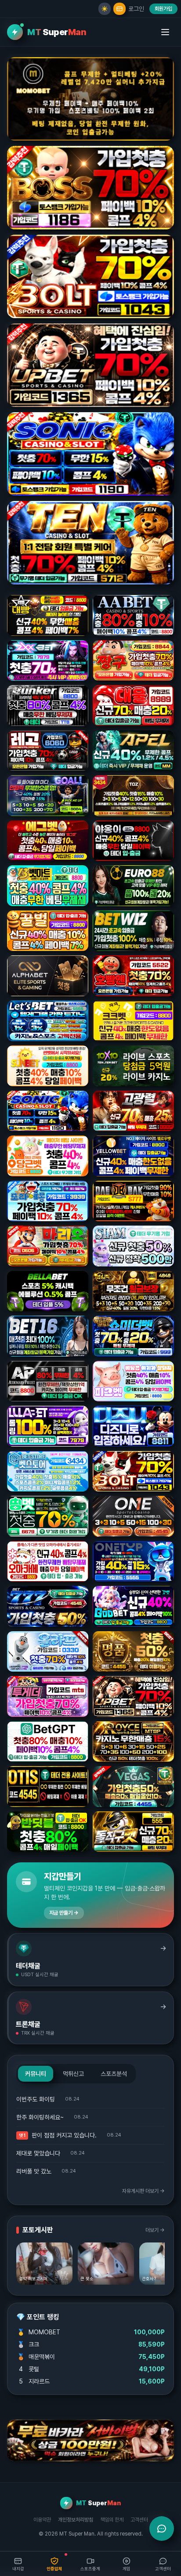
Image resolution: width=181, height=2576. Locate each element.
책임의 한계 (112, 2520)
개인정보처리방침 (76, 2520)
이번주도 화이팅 (36, 2099)
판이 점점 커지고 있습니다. (64, 2135)
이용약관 (42, 2520)
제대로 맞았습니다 (38, 2153)
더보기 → (155, 2230)
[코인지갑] (119, 9)
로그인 (136, 9)
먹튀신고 (73, 2074)
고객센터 (139, 2520)
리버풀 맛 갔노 (34, 2171)
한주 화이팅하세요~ (40, 2117)
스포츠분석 (114, 2074)
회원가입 (163, 9)
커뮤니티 (36, 2074)
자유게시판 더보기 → (143, 2191)
